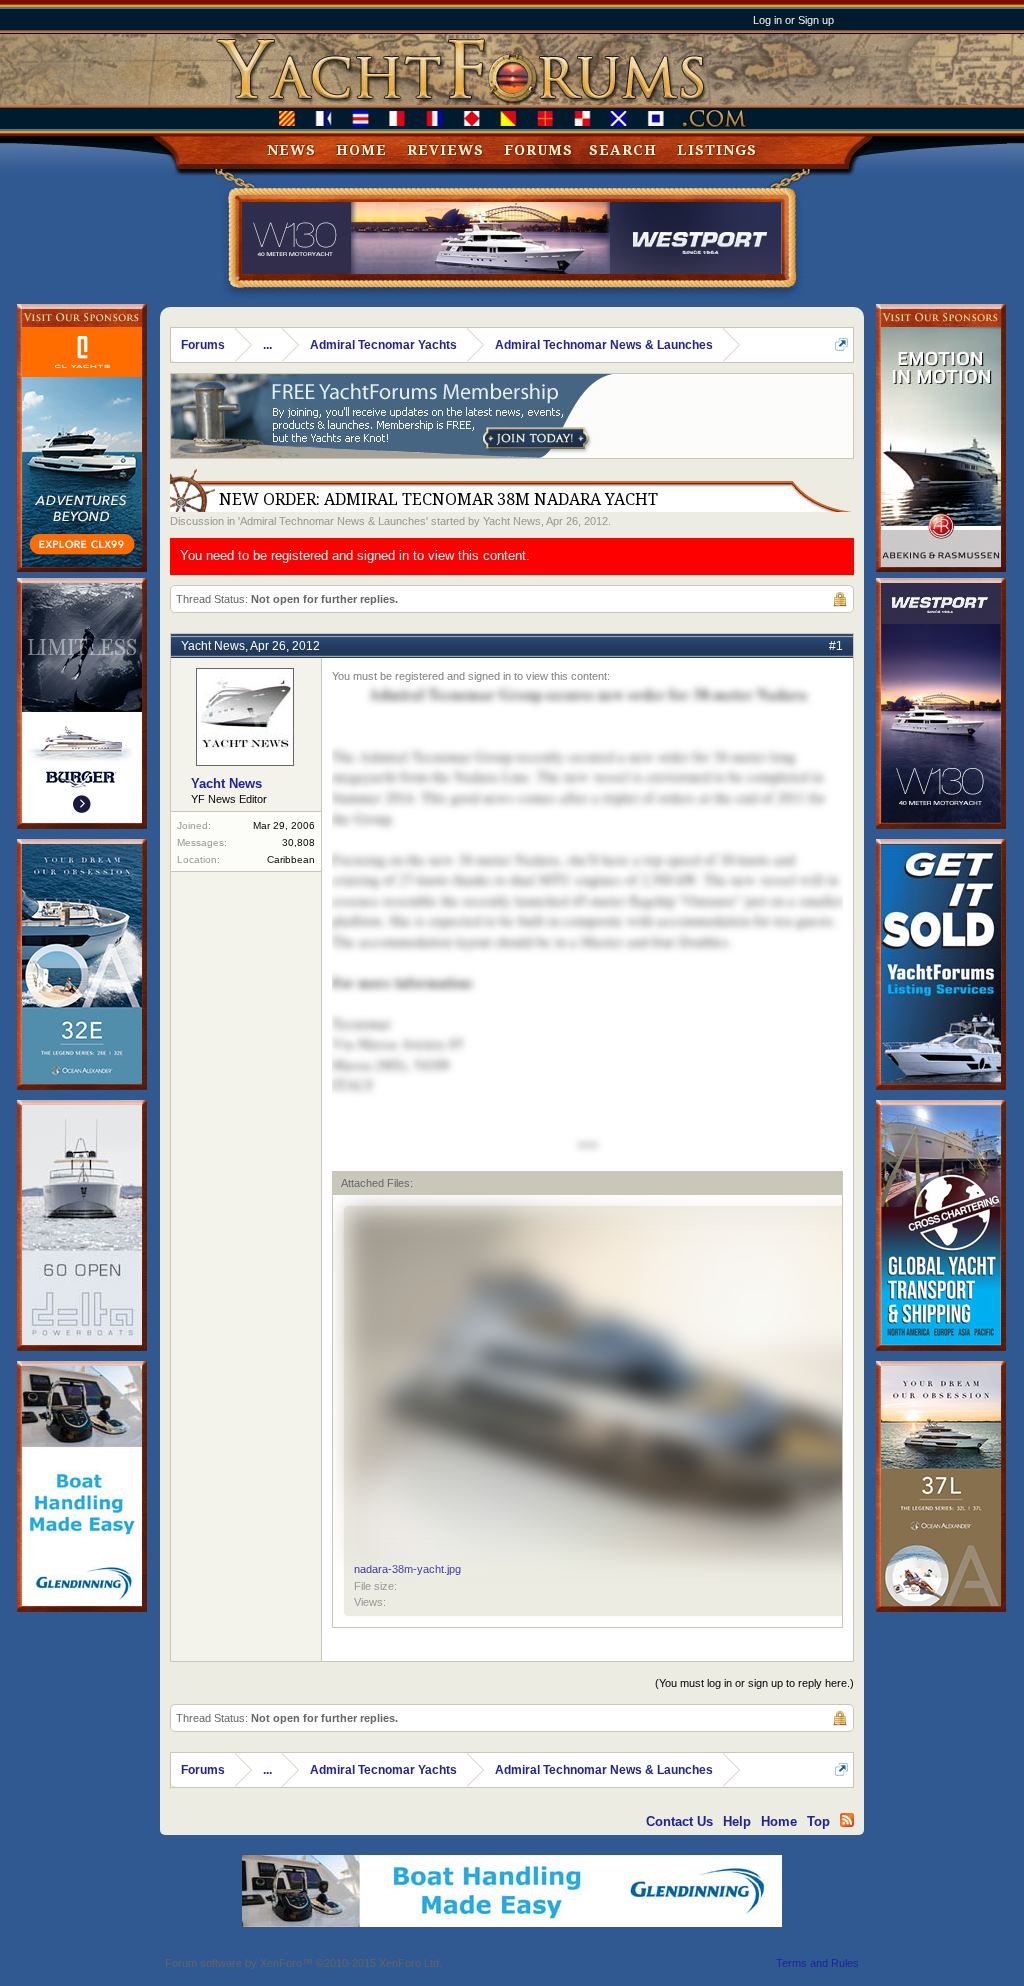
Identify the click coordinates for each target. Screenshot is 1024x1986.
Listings (717, 150)
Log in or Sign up (793, 20)
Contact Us (679, 1821)
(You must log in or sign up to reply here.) (754, 1683)
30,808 (298, 842)
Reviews (445, 150)
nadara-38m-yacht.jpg (407, 1569)
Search (623, 150)
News (291, 150)
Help (737, 1821)
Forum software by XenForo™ (303, 1963)
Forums (538, 150)
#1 (836, 646)
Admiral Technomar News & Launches (333, 521)
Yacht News (512, 521)
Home (361, 150)
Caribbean (291, 859)
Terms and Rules (817, 1963)
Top (818, 1821)
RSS (847, 1820)
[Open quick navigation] (841, 344)
